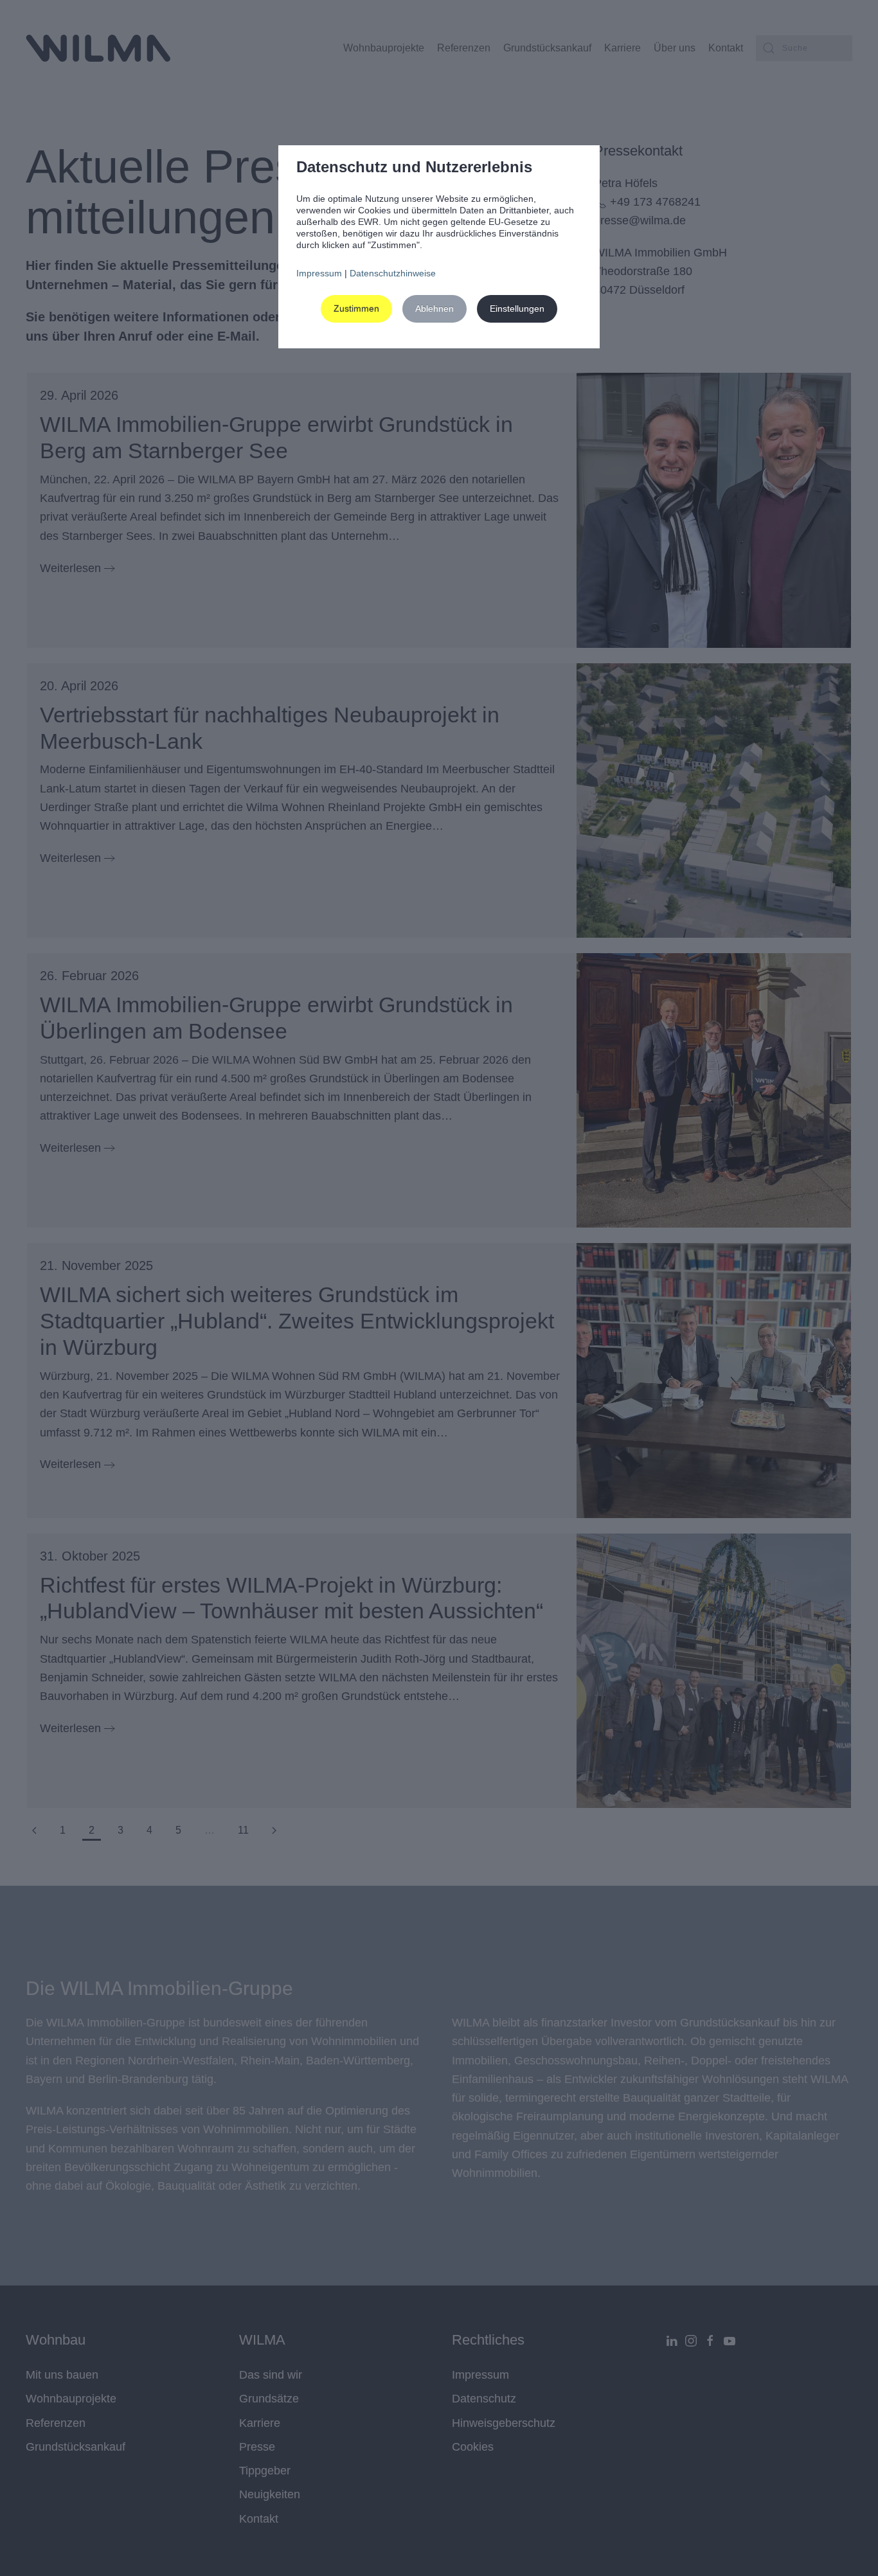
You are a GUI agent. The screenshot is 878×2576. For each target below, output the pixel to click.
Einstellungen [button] (517, 309)
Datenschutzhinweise (393, 273)
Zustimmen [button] (356, 309)
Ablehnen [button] (435, 309)
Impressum (319, 273)
